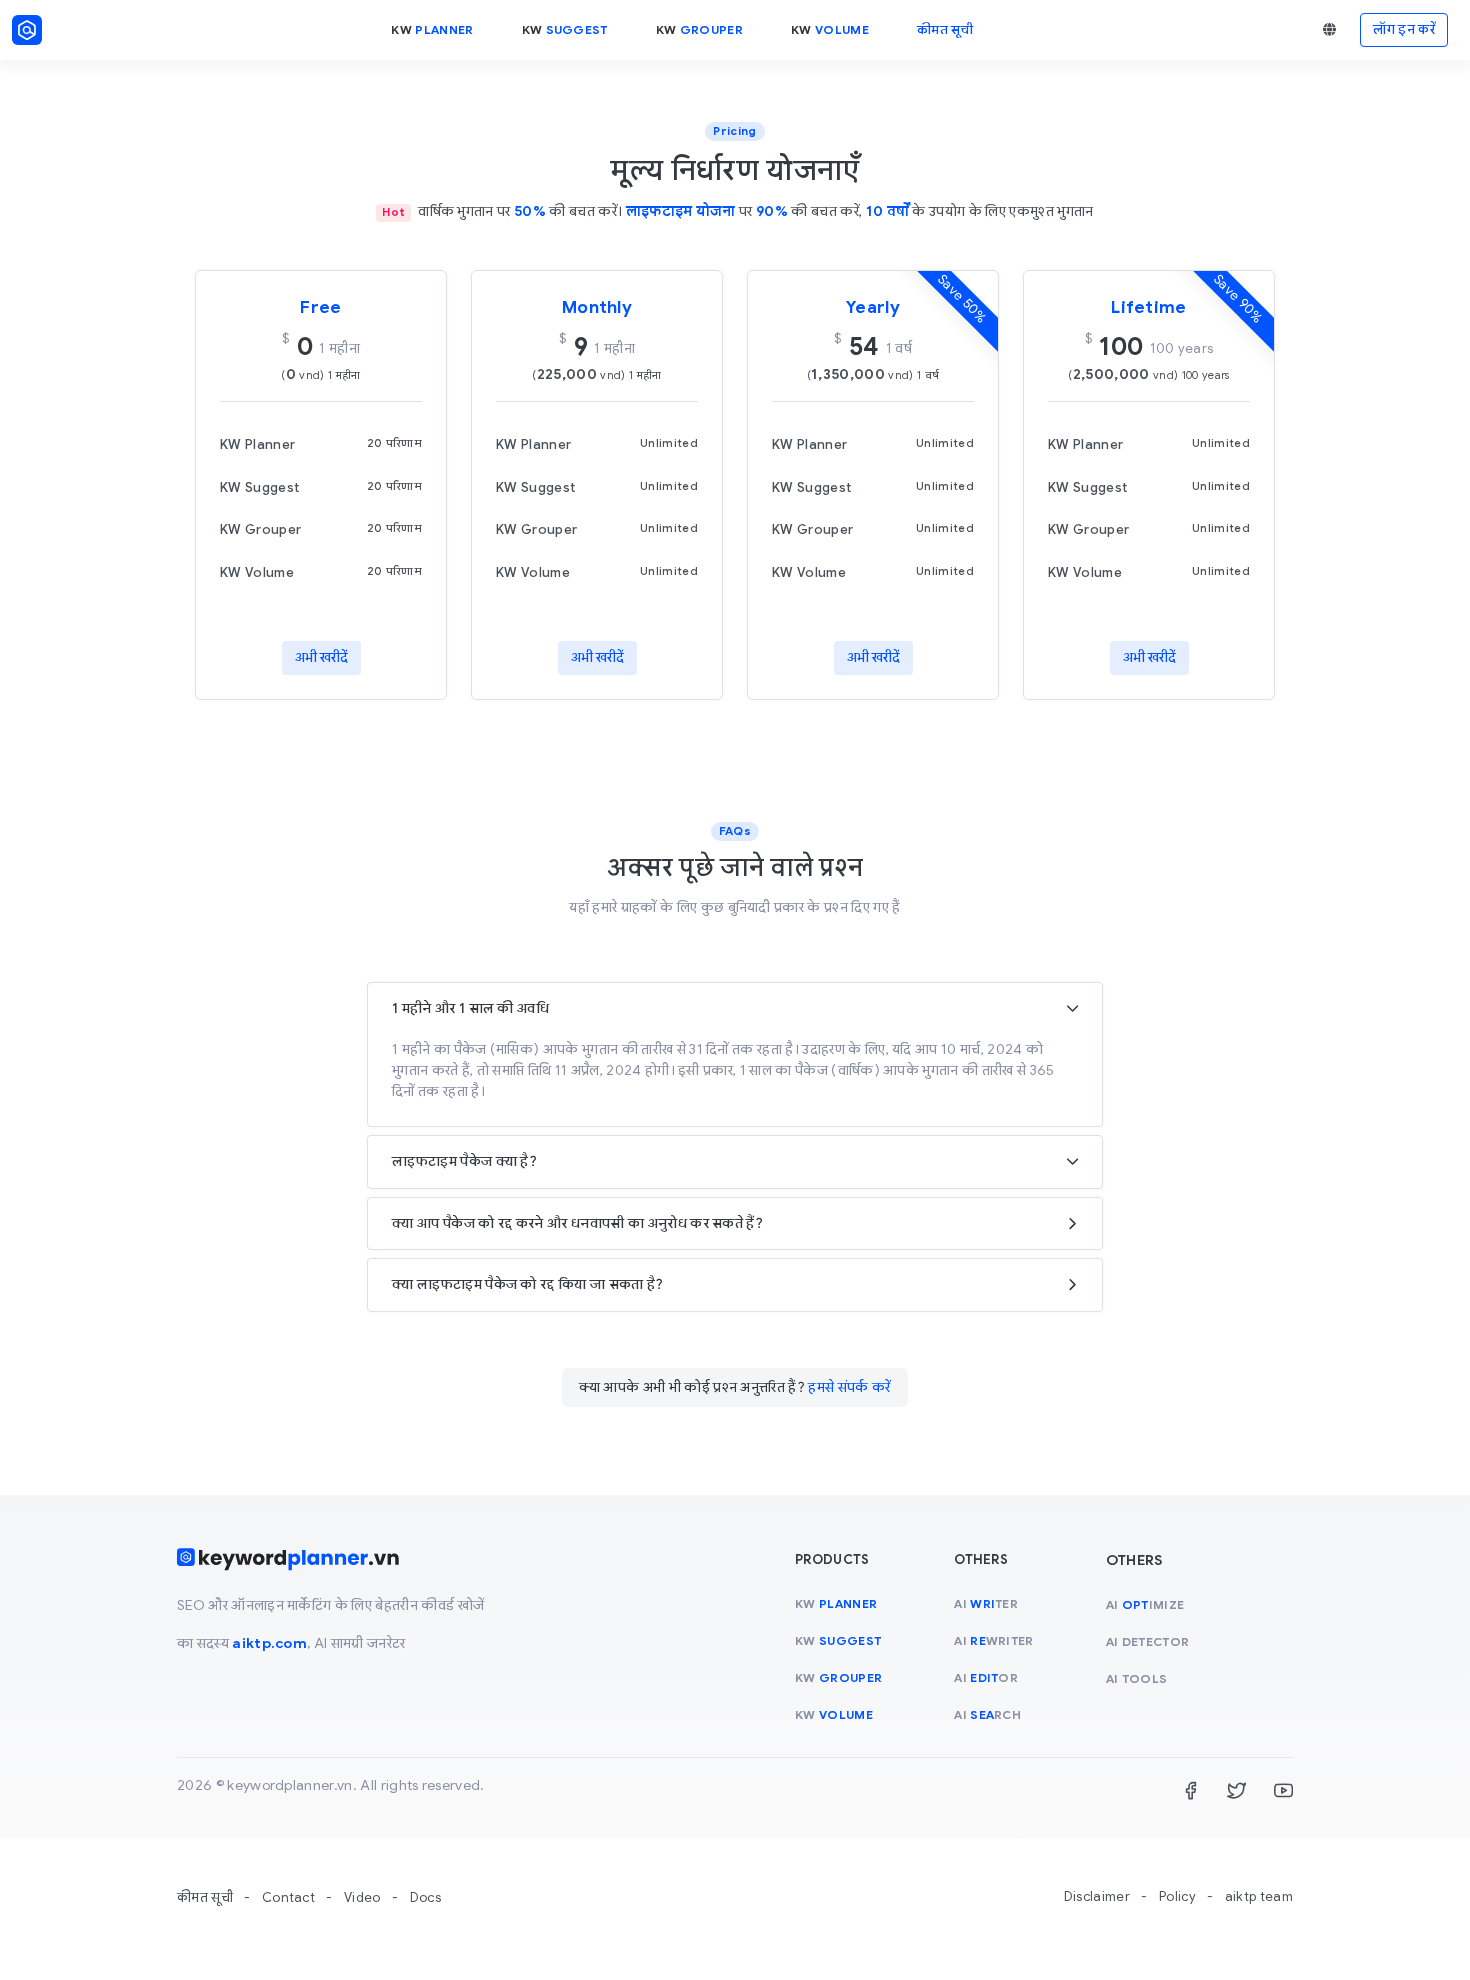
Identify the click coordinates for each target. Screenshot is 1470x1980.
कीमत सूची (205, 1897)
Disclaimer (1097, 1896)
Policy (1177, 1896)
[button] (1329, 30)
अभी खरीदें (321, 657)
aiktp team (1259, 1896)
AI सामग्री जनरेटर (360, 1643)
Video (362, 1897)
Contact (288, 1897)
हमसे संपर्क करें (849, 1387)
